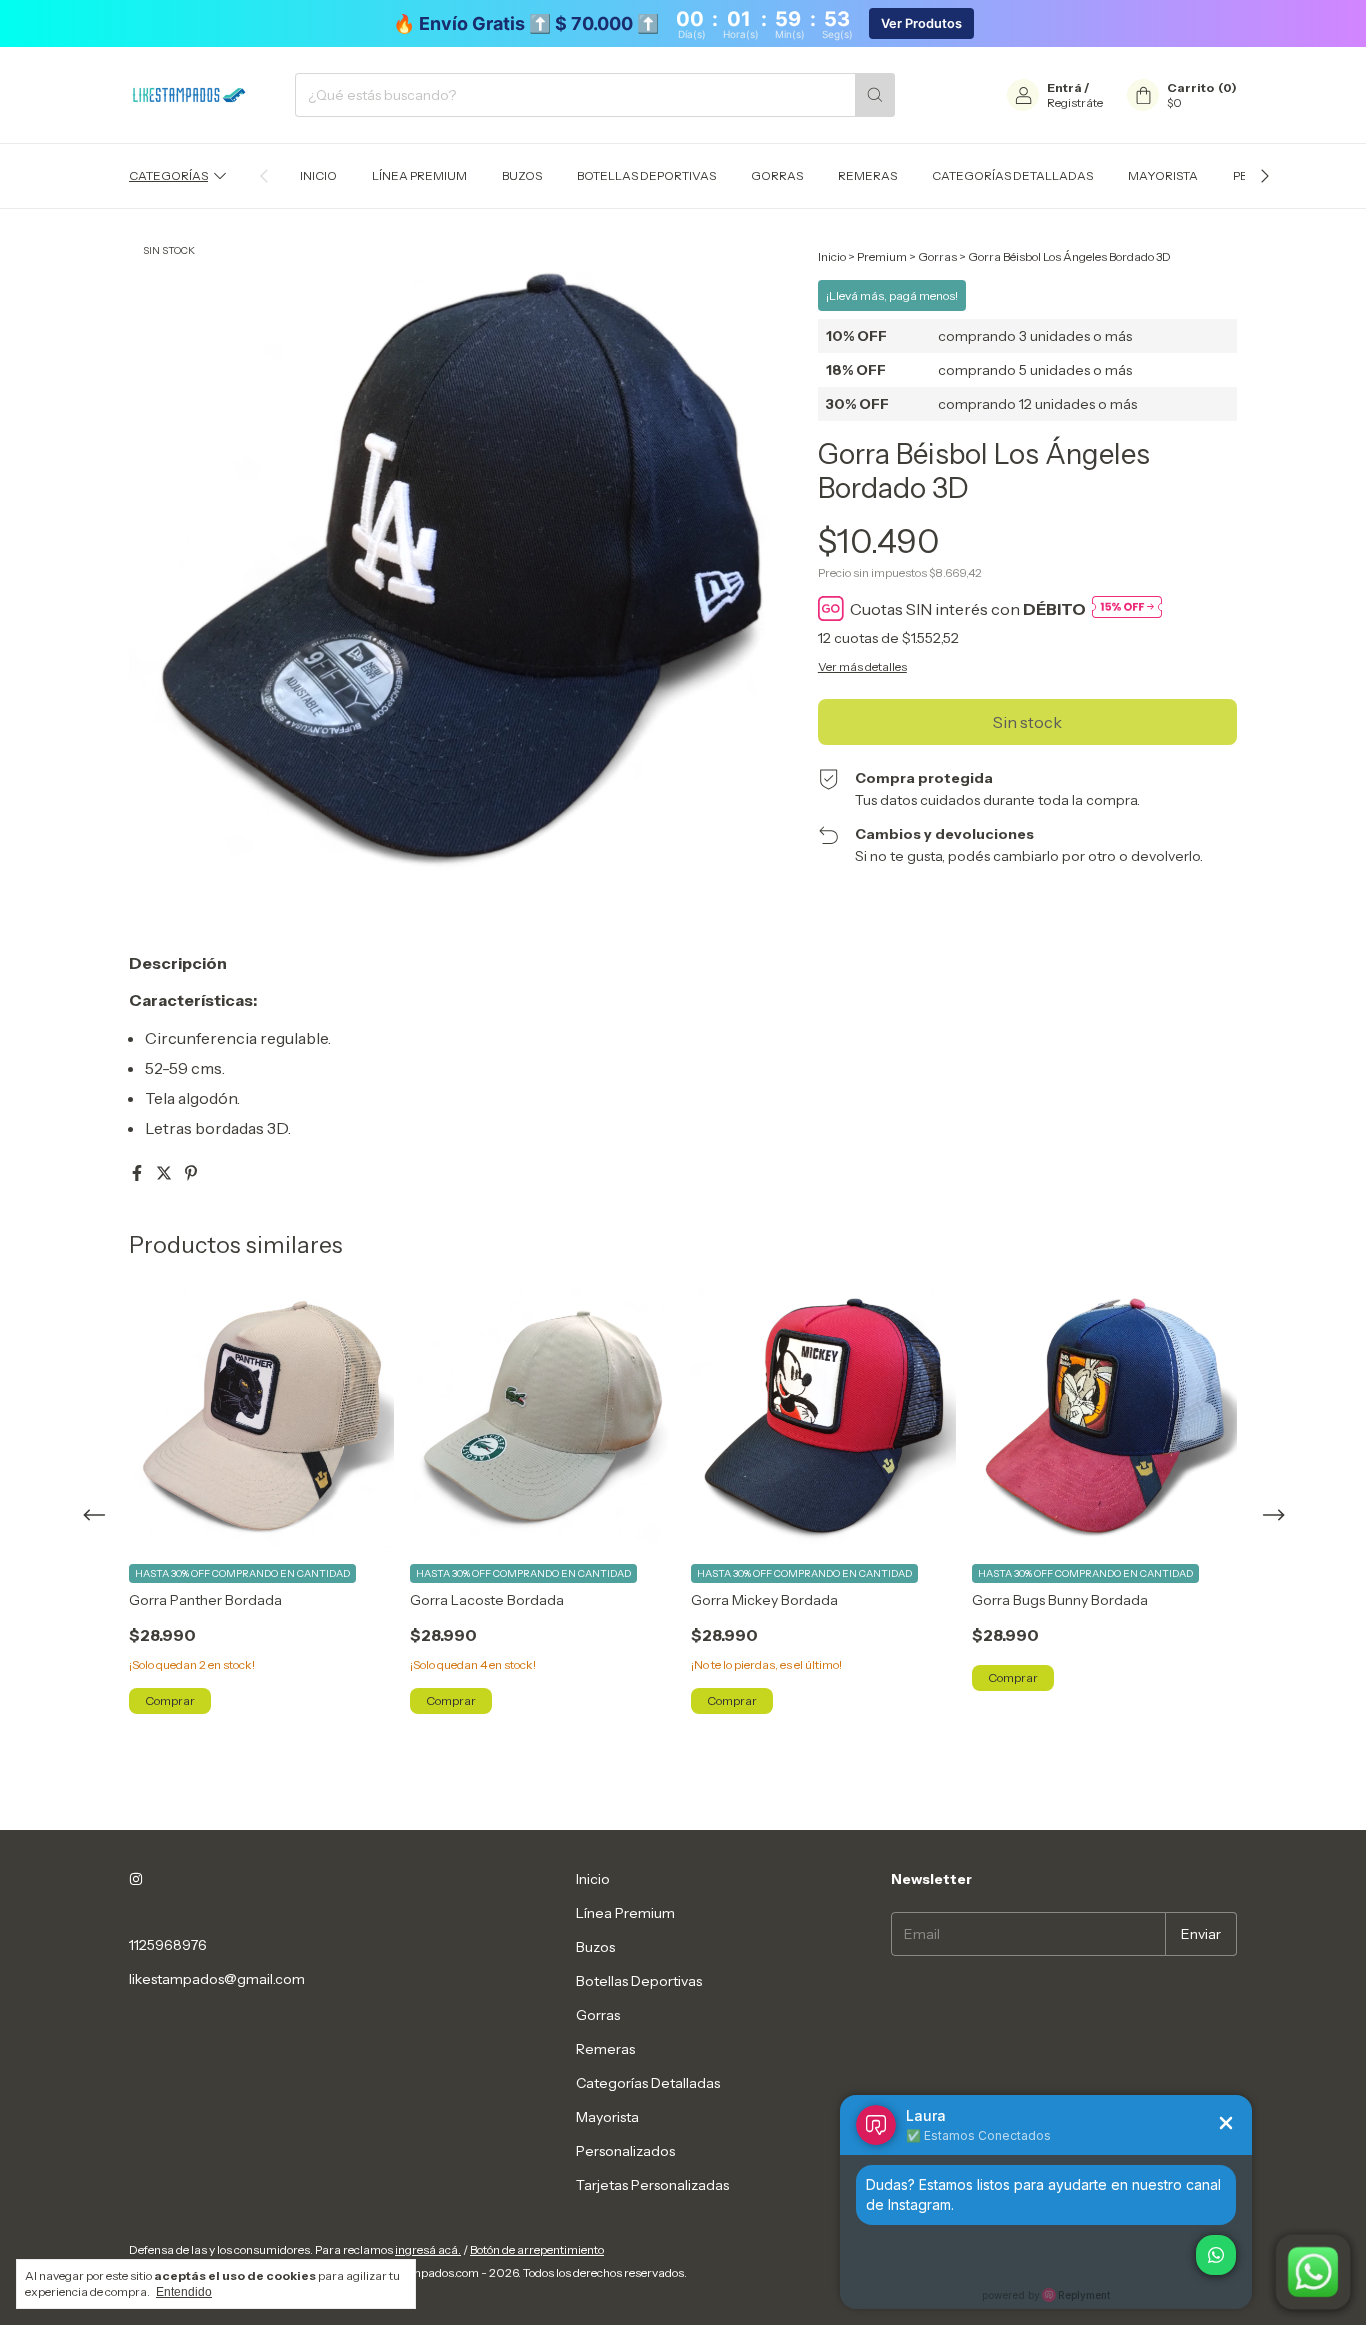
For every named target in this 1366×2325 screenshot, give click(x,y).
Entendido (184, 2292)
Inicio (318, 175)
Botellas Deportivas (646, 175)
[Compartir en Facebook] (138, 1173)
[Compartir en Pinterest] (191, 1173)
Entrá (1064, 87)
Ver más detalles (862, 666)
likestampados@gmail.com (217, 1979)
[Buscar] (875, 95)
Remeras (867, 175)
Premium (882, 256)
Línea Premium (419, 175)
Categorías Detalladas (1012, 175)
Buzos (522, 175)
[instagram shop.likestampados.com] (136, 1879)
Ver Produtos (921, 23)
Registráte (1075, 102)
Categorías (168, 175)
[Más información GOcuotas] (1127, 608)
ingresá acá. (428, 2249)
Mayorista (1163, 175)
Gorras (777, 175)
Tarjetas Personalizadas (652, 2185)
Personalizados (625, 2151)
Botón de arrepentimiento (537, 2249)
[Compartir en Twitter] (165, 1173)
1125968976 (168, 1945)
